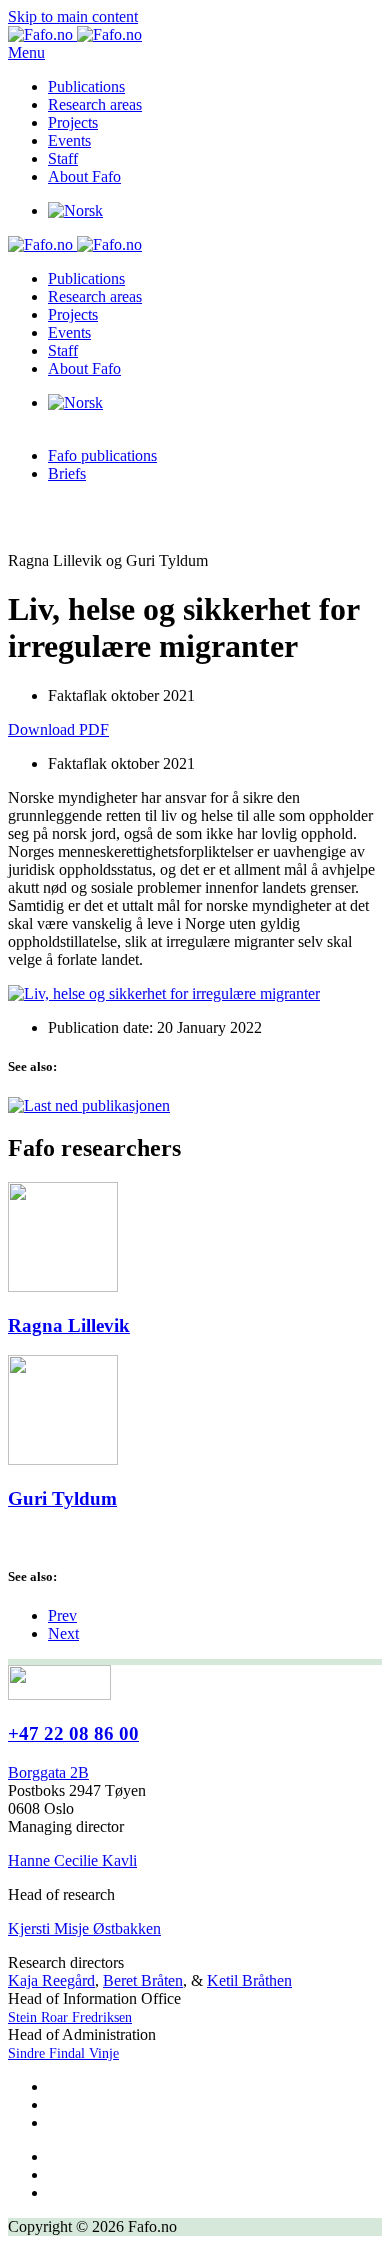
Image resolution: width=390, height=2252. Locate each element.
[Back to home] (75, 34)
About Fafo (84, 176)
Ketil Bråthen (249, 1980)
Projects (73, 122)
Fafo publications (102, 455)
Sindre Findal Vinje (63, 2053)
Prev (62, 1615)
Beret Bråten (143, 1980)
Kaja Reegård (51, 1980)
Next (63, 1633)
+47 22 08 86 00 (73, 1733)
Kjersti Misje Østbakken (84, 1928)
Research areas (95, 104)
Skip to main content (73, 16)
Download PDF (58, 729)
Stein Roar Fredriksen (70, 2017)
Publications (86, 86)
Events (69, 140)
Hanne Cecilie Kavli (72, 1860)
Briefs (67, 473)
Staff (63, 158)
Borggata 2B (48, 1772)
